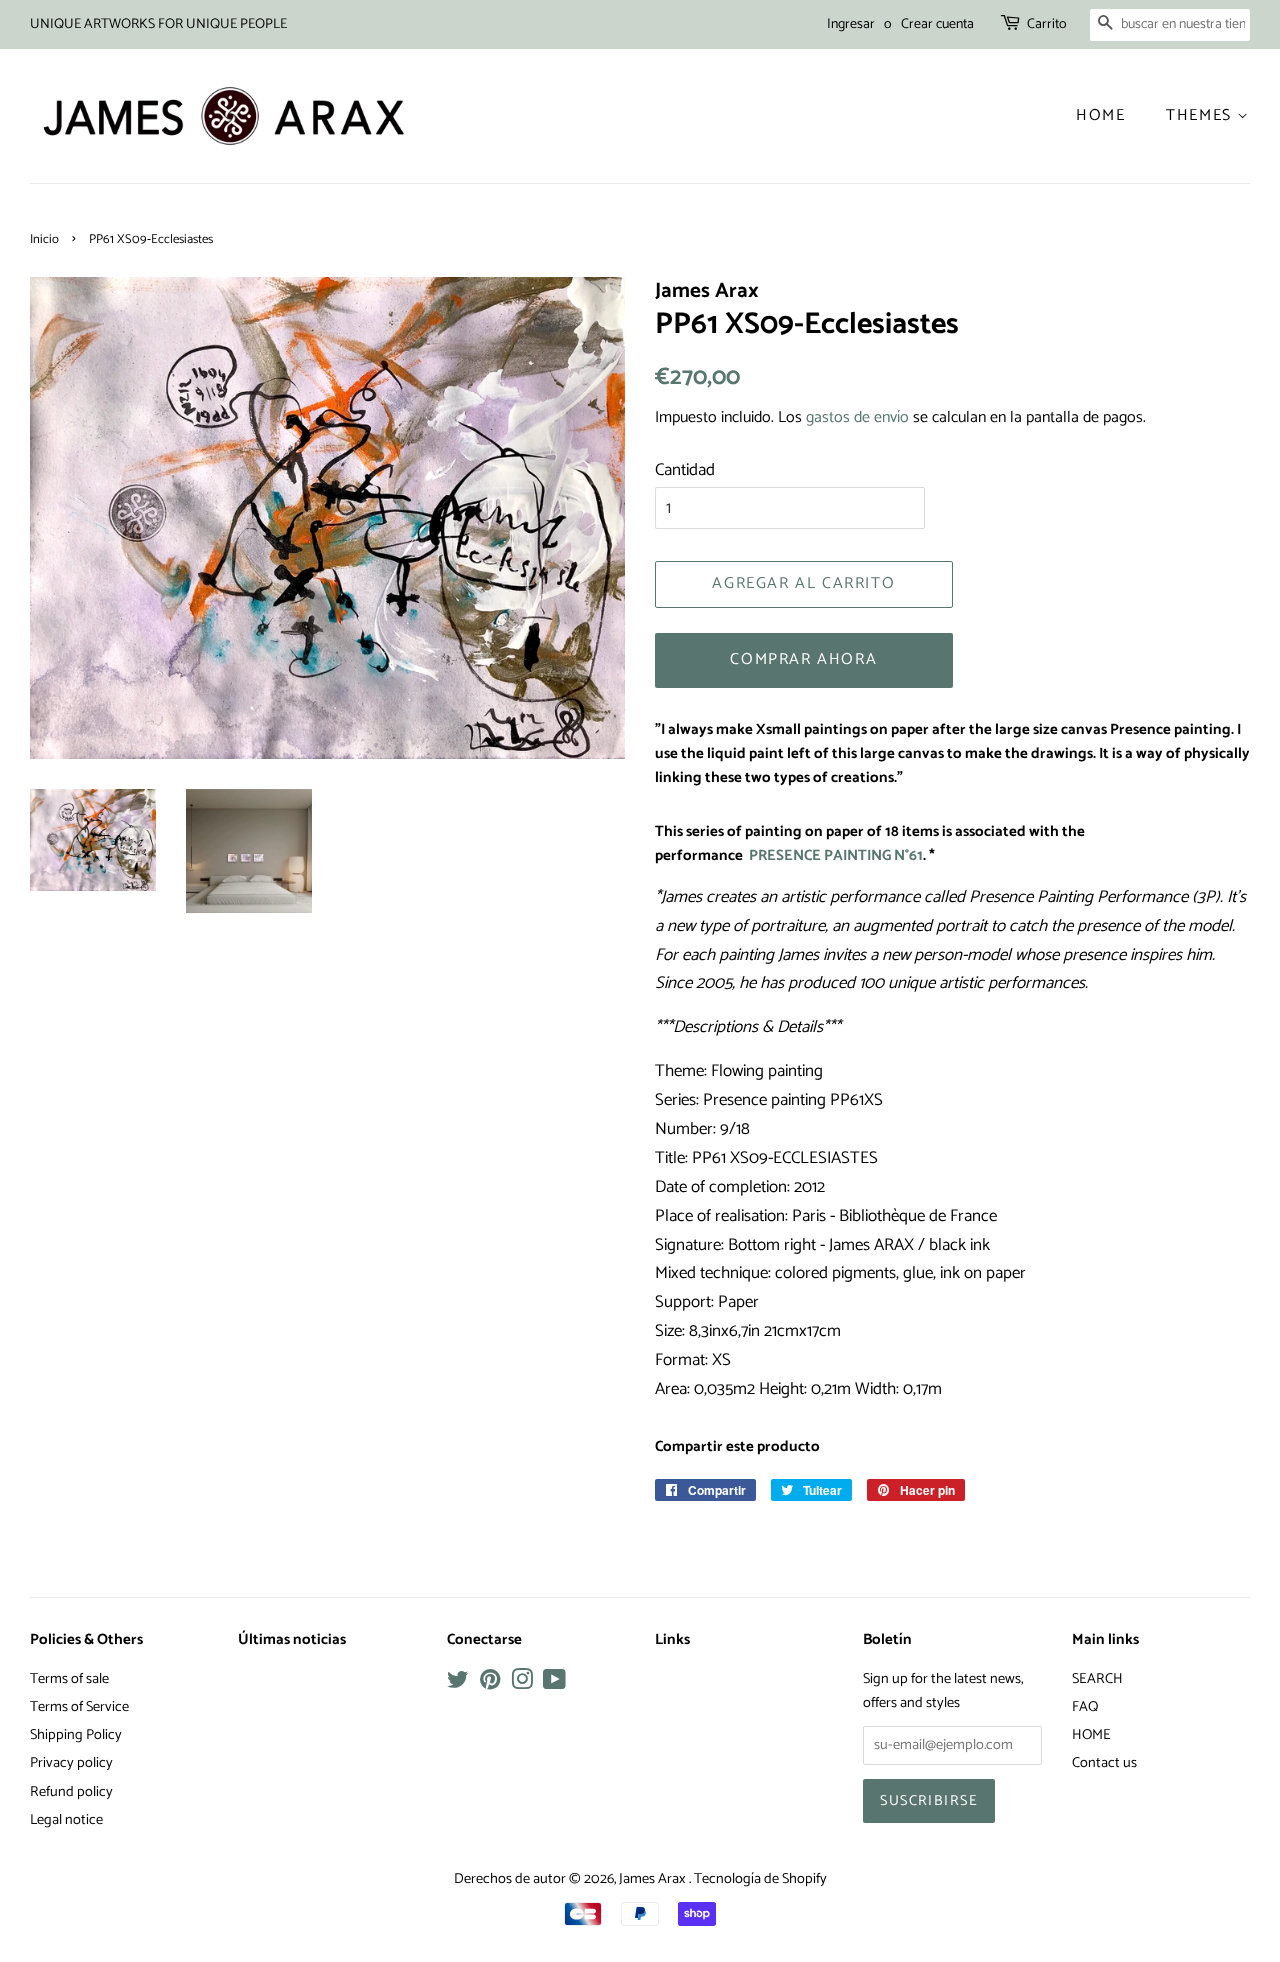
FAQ (1085, 1707)
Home (1100, 115)
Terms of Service (79, 1707)
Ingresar (851, 24)
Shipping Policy (76, 1735)
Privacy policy (71, 1763)
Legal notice (66, 1820)
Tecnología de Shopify (760, 1879)
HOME (1091, 1735)
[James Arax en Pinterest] (490, 1684)
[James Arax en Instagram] (522, 1684)
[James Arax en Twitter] (458, 1684)
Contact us (1104, 1763)
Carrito (1047, 24)
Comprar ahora (803, 659)
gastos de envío (857, 417)
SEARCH (1097, 1679)
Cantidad (685, 470)
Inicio (44, 239)
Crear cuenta (937, 24)
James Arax (654, 1879)
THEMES (1201, 115)
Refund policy (71, 1792)
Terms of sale (69, 1679)
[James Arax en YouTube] (554, 1684)
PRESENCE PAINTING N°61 (836, 856)
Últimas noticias (292, 1640)
